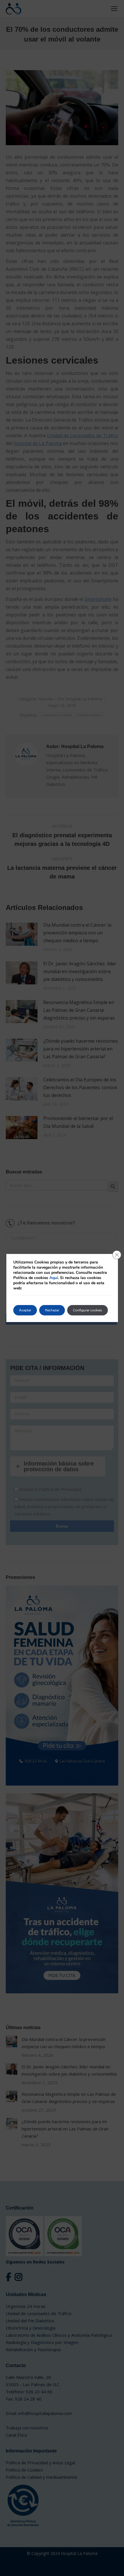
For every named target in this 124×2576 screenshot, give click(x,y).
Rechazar (52, 1310)
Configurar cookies (88, 1310)
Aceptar (25, 1310)
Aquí (54, 1278)
